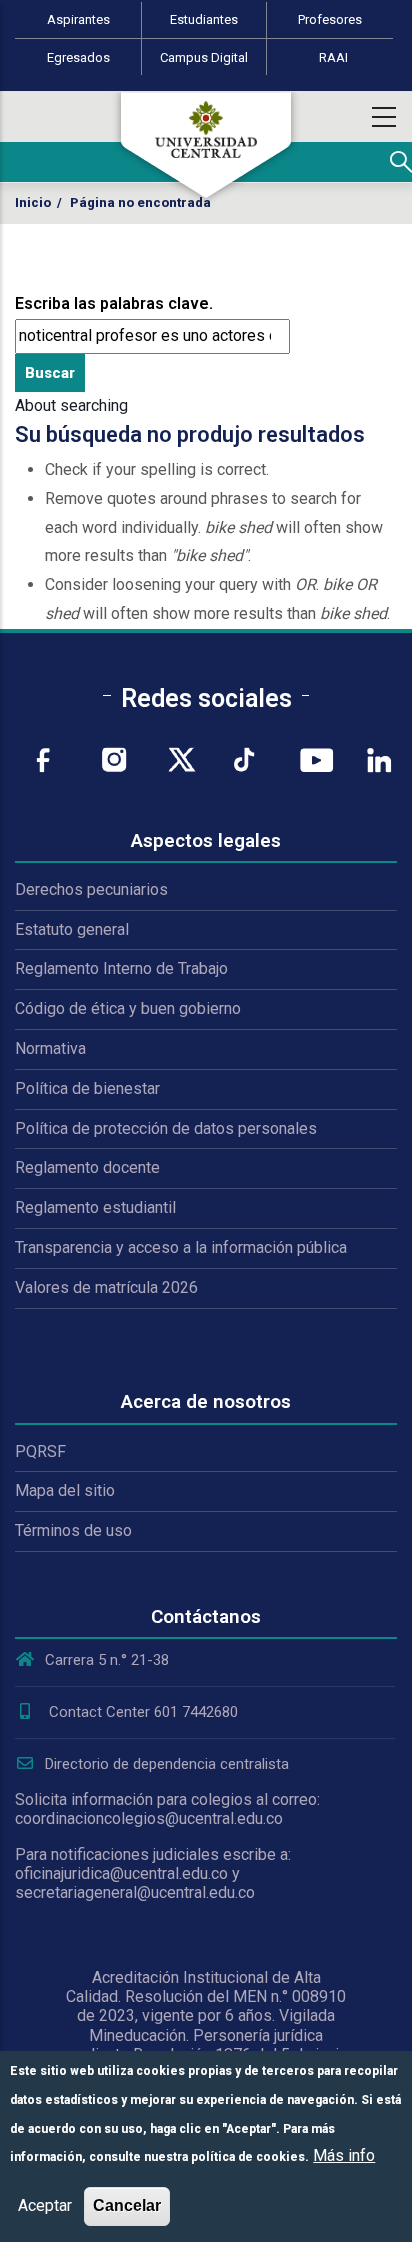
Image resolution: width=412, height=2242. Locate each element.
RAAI (333, 57)
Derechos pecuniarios (91, 889)
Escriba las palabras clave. (114, 303)
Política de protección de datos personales (166, 1128)
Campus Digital (204, 57)
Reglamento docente (87, 1167)
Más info (344, 2155)
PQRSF (40, 1451)
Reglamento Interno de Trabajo (121, 968)
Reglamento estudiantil (95, 1207)
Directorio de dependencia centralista (167, 1764)
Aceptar (45, 2205)
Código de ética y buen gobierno (128, 1008)
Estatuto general (72, 929)
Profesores (330, 19)
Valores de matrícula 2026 (106, 1287)
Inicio (33, 202)
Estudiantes (204, 19)
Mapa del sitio (65, 1490)
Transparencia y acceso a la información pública (181, 1247)
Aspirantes (78, 19)
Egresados (78, 57)
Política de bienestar (87, 1088)
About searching (71, 405)
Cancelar (127, 2205)
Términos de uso (73, 1530)
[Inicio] (206, 145)
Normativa (50, 1048)
